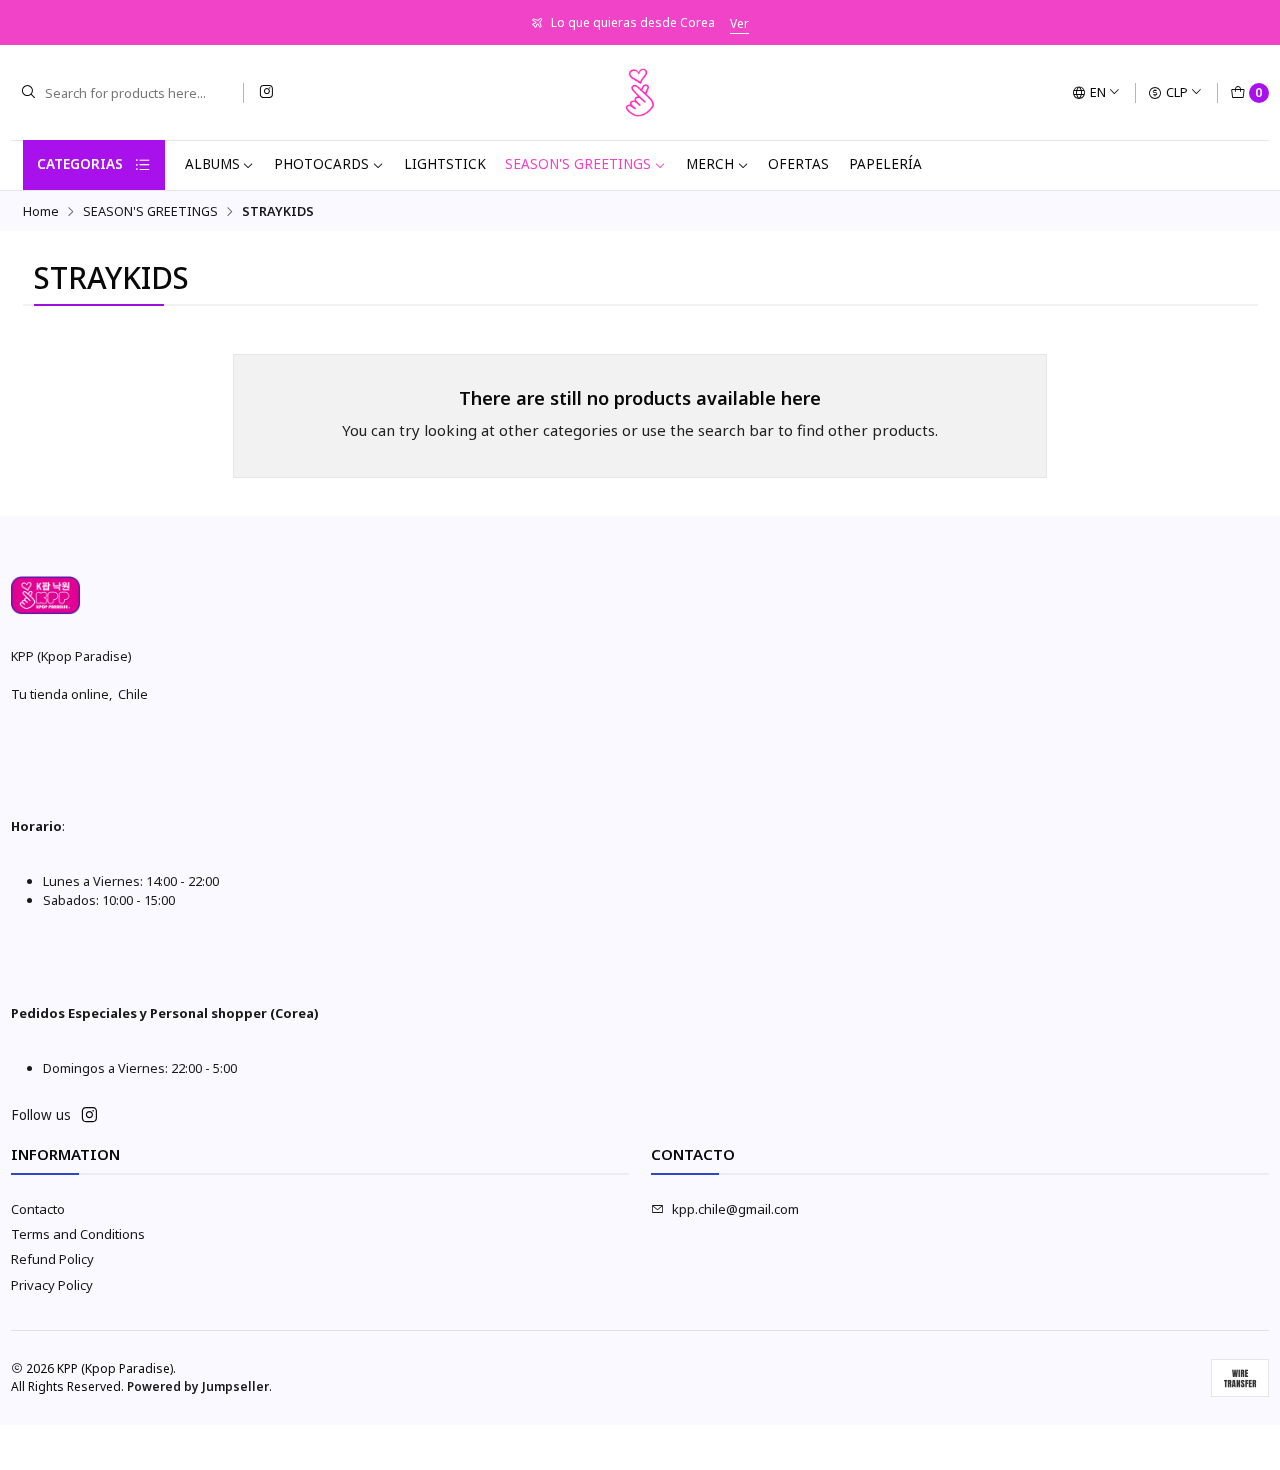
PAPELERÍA (885, 164)
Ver (739, 23)
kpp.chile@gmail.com (735, 1209)
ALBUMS (212, 164)
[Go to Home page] (640, 93)
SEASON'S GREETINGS (578, 164)
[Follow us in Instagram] (266, 92)
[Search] (28, 93)
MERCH (710, 164)
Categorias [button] (80, 164)
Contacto (38, 1209)
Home (41, 211)
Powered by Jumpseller (198, 1386)
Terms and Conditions (78, 1234)
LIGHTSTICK (445, 164)
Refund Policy (52, 1259)
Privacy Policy (52, 1285)
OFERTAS (798, 164)
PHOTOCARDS (321, 164)
